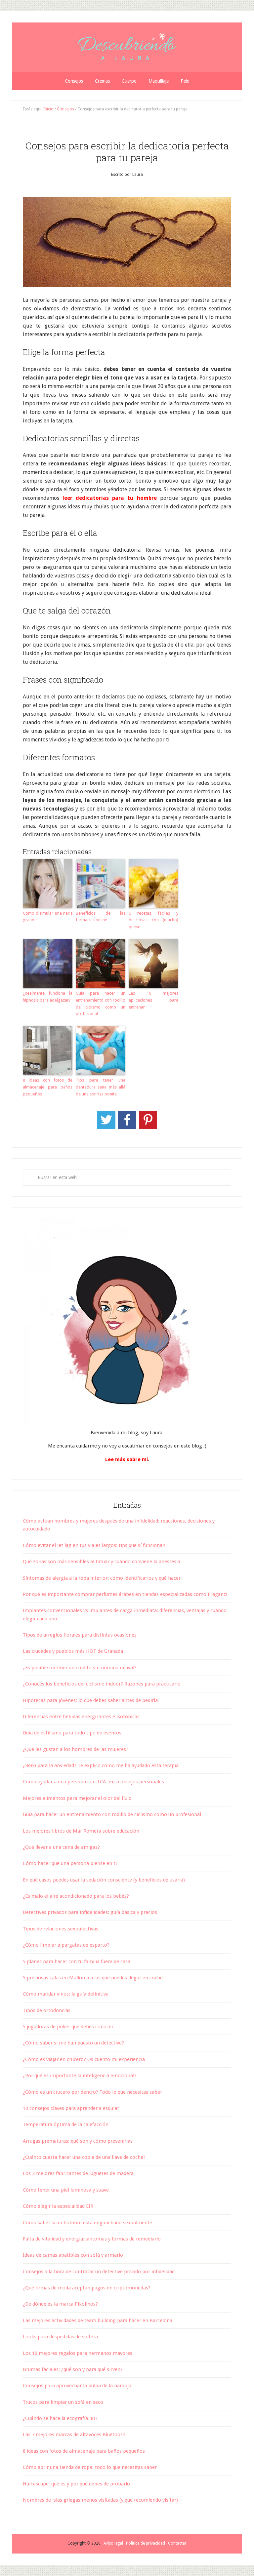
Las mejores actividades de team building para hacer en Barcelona (98, 2320)
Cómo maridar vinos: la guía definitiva (66, 1994)
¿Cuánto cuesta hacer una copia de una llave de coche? (84, 2157)
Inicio (48, 109)
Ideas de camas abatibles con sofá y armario (73, 2255)
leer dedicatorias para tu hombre (109, 498)
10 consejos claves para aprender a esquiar (71, 2108)
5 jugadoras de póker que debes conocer (68, 2027)
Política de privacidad (146, 2543)
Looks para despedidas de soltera (60, 2337)
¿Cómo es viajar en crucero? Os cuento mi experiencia (84, 2059)
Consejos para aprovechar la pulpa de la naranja (77, 2386)
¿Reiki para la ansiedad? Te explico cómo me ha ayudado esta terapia (101, 1765)
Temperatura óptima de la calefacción (66, 2124)
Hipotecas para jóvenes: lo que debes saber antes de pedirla (90, 1700)
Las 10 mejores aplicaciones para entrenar (153, 1000)
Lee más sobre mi (127, 1459)
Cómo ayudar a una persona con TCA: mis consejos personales (93, 1782)
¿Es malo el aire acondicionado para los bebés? (76, 1896)
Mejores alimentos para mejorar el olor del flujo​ (77, 1798)
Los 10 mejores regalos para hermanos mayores (78, 2353)
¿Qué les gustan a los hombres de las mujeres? (76, 1749)
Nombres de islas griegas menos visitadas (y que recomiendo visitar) (100, 2500)
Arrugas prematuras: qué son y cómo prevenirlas (78, 2141)
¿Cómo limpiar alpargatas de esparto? (66, 1945)
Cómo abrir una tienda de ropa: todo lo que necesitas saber (90, 2467)
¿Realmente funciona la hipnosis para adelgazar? (48, 997)
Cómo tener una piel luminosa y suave (66, 2190)
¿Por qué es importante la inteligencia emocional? (80, 2076)
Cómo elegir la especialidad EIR (58, 2206)
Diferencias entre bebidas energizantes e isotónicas (81, 1717)
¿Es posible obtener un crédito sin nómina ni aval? (80, 1668)
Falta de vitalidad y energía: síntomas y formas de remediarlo (92, 2239)
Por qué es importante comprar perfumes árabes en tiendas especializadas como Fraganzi (125, 1594)
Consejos (65, 109)
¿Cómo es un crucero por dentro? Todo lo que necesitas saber (92, 2092)
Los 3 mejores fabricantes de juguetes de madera (78, 2173)
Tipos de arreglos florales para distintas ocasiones (80, 1635)
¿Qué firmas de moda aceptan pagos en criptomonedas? (87, 2288)
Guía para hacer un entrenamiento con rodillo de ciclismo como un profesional (101, 1003)
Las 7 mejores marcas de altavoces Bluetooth (74, 2435)
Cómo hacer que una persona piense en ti (70, 1863)
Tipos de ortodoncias (47, 2010)
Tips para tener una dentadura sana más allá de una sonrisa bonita (101, 1087)
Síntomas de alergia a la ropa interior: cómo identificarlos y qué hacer (102, 1578)
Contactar (177, 2543)
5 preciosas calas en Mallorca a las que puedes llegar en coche (93, 1978)
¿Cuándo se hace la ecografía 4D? (60, 2418)
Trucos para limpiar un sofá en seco (63, 2402)
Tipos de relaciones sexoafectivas (61, 1929)
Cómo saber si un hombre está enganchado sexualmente (87, 2223)
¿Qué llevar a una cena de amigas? (61, 1847)
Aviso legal (113, 2543)
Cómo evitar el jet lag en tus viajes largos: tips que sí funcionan (94, 1545)
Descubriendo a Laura (127, 47)
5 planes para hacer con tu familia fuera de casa (77, 1962)
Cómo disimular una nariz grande (48, 917)
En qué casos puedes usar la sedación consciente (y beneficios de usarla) (104, 1880)
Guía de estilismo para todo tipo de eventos (72, 1733)
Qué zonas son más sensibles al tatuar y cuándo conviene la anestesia (102, 1562)
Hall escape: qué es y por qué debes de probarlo (76, 2484)
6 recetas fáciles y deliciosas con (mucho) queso (153, 920)
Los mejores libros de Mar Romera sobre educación (81, 1831)
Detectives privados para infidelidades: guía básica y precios (90, 1912)
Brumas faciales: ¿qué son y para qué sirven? (73, 2369)
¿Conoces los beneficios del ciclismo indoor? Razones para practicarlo (102, 1684)
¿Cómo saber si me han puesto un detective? (73, 2043)
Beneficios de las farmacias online (101, 917)
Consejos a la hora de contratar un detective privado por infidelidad (99, 2272)
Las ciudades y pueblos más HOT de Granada (73, 1651)
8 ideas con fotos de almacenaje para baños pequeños (48, 1087)
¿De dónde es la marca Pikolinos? (60, 2304)
